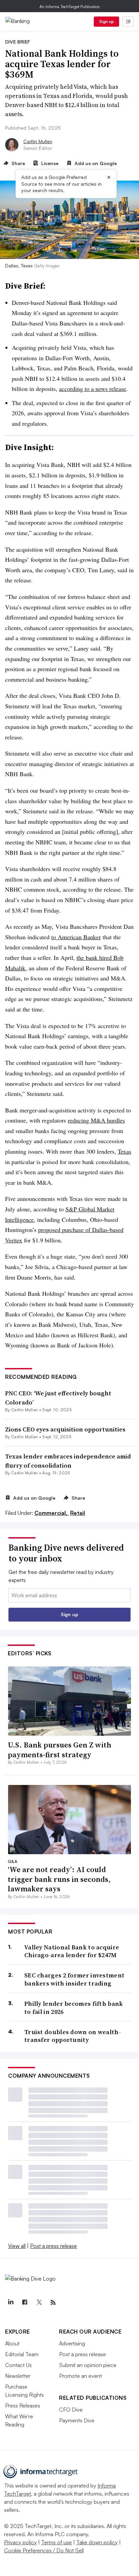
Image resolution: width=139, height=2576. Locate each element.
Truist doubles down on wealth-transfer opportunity (73, 2036)
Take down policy (97, 2542)
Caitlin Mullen (38, 141)
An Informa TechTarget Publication (70, 7)
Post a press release (53, 2246)
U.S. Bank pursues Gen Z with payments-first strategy (60, 1750)
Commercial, (52, 1513)
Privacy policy (20, 2542)
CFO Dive (71, 2410)
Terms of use (57, 2542)
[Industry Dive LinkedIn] (10, 2303)
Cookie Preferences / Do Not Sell (44, 2550)
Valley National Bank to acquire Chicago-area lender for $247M (72, 1951)
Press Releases (23, 2406)
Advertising (72, 2343)
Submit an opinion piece (88, 2365)
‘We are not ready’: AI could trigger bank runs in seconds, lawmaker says (59, 1879)
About (12, 2343)
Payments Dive (77, 2420)
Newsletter (18, 2376)
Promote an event (80, 2376)
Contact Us (18, 2365)
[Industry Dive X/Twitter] (39, 2303)
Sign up (107, 21)
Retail (78, 1513)
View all (17, 2246)
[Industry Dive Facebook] (25, 2303)
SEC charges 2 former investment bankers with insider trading (74, 1979)
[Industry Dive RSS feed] (53, 2303)
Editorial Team (22, 2354)
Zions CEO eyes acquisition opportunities (65, 1429)
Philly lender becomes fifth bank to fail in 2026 (74, 2008)
